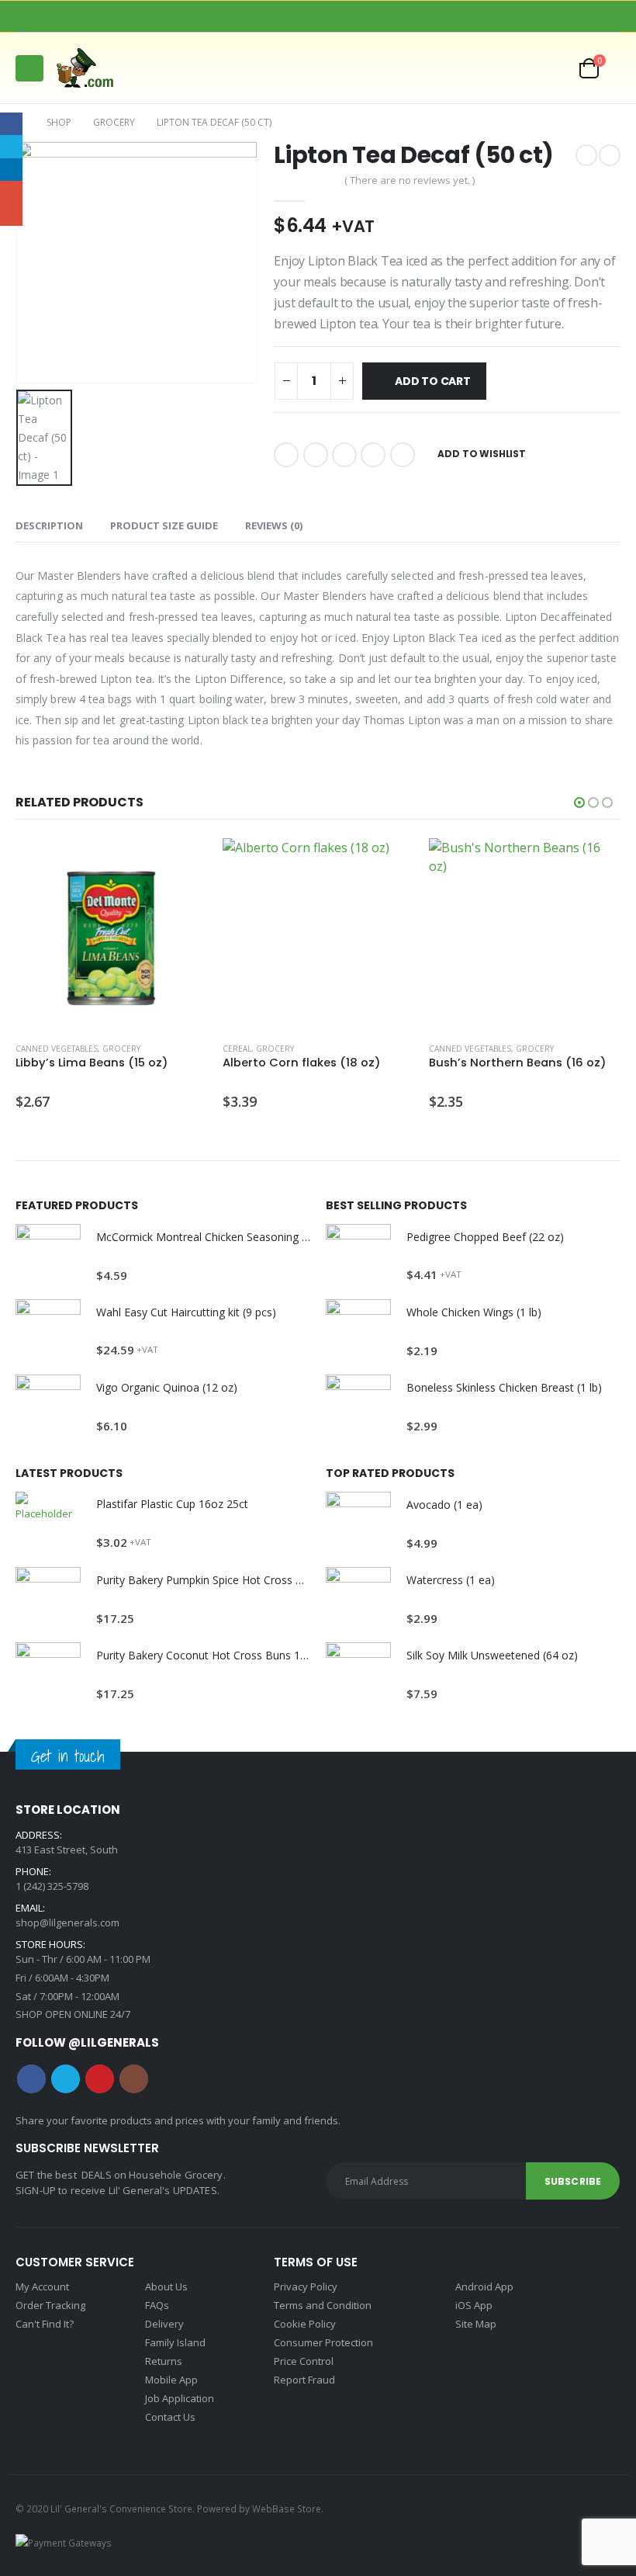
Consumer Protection (323, 2342)
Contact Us (170, 2417)
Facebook (286, 455)
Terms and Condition (323, 2305)
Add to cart (433, 381)
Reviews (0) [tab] (274, 525)
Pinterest (100, 2079)
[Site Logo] (92, 68)
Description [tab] (49, 525)
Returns (164, 2361)
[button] (29, 68)
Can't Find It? (45, 2324)
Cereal (237, 1049)
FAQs (157, 2305)
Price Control (304, 2361)
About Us (166, 2287)
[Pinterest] (318, 16)
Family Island (175, 2342)
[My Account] (518, 68)
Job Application (180, 2398)
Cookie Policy (305, 2324)
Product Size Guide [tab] (164, 525)
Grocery (121, 1049)
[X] (294, 16)
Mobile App (171, 2380)
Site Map (476, 2324)
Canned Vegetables (57, 1049)
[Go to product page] (111, 934)
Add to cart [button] (181, 864)
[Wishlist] (554, 68)
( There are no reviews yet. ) (410, 180)
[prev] (586, 155)
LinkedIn (344, 455)
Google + (373, 455)
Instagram (134, 2079)
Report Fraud (304, 2380)
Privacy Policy (306, 2287)
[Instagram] (342, 16)
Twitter (316, 455)
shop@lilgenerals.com (67, 1922)
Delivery (164, 2324)
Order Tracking (50, 2305)
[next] (610, 155)
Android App (484, 2287)
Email (403, 455)
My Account (42, 2287)
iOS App (474, 2305)
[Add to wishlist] (199, 1049)
